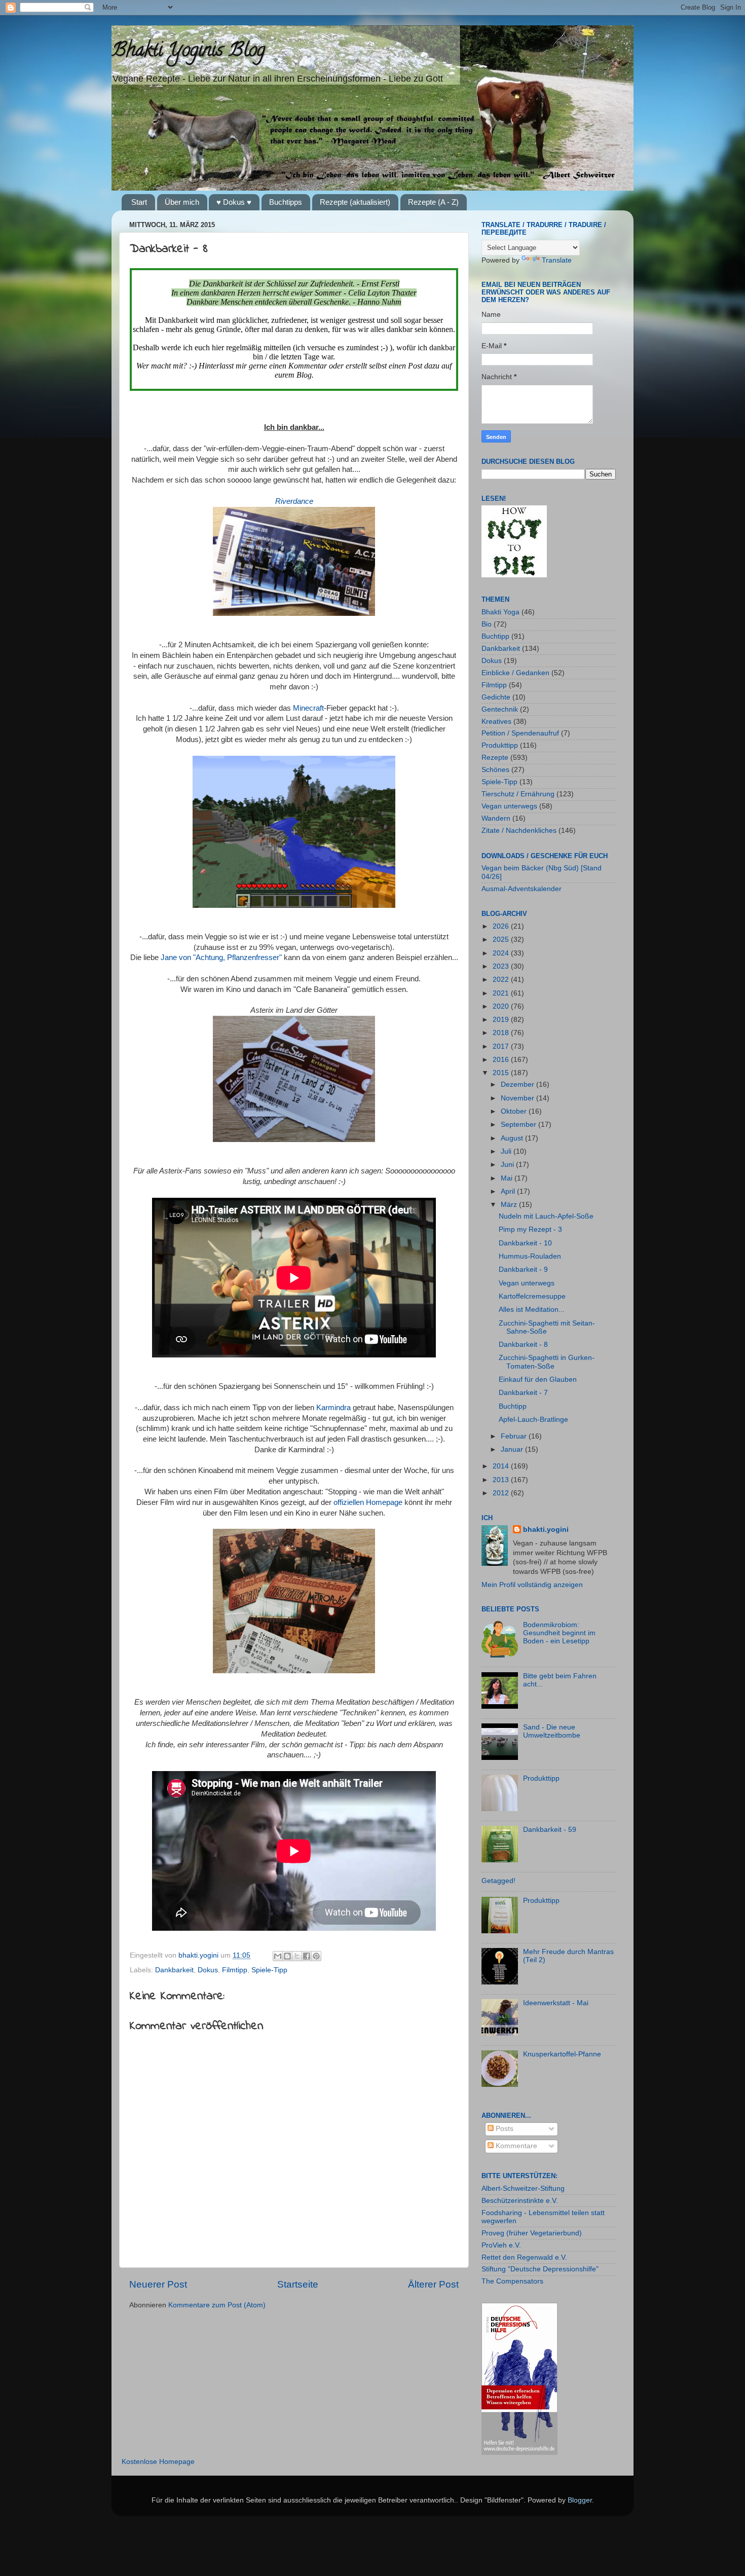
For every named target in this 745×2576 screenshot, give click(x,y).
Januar (513, 1449)
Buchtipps (286, 202)
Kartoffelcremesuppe (532, 1296)
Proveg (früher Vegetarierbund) (532, 2233)
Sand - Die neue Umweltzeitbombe (552, 1731)
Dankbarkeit (174, 1970)
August (513, 1138)
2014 (502, 1466)
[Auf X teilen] (297, 1956)
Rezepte (495, 758)
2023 (502, 966)
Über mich (182, 202)
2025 (502, 940)
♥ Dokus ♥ (234, 202)
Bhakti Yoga (500, 612)
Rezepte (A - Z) (433, 202)
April (509, 1191)
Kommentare (515, 2146)
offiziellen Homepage (368, 1502)
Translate (557, 260)
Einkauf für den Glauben (538, 1379)
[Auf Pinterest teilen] (316, 1956)
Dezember (518, 1084)
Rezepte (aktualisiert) (355, 202)
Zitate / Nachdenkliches (519, 831)
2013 (502, 1480)
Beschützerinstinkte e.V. (520, 2201)
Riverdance (294, 501)
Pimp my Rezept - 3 (530, 1229)
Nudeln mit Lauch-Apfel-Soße (546, 1216)
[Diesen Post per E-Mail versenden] (278, 1956)
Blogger (580, 2500)
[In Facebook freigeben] (307, 1956)
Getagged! (498, 1881)
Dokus (208, 1970)
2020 (502, 1006)
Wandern (496, 818)
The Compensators (512, 2281)
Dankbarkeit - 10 (525, 1243)
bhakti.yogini (199, 1955)
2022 (502, 980)
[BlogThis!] (287, 1956)
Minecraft (308, 708)
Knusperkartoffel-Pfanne (562, 2054)
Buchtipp (495, 636)
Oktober (515, 1111)
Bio (487, 624)
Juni (508, 1165)
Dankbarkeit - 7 (523, 1393)
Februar (515, 1436)
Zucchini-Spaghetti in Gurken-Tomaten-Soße (547, 1362)
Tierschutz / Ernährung (518, 794)
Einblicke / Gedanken (515, 673)
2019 (502, 1020)
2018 (502, 1033)
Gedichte (496, 697)
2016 (502, 1060)
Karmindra (333, 1408)
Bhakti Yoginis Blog (188, 52)
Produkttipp (500, 745)
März (510, 1205)
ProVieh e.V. (501, 2245)
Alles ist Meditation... (532, 1310)
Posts (504, 2129)
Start (139, 202)
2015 (502, 1073)
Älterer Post (433, 2284)
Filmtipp (235, 1970)
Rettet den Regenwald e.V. (524, 2257)
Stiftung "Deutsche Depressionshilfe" (540, 2269)
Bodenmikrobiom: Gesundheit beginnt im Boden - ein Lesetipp (559, 1633)
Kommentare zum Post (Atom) (217, 2305)
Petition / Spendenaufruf (520, 733)
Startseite (298, 2284)
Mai (508, 1178)
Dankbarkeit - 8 (523, 1345)
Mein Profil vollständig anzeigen (532, 1585)
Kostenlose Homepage (158, 2462)
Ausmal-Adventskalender (521, 889)
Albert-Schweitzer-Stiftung (523, 2188)
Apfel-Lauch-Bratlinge (533, 1420)
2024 (502, 953)
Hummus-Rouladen (530, 1256)
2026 (502, 926)
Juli (507, 1151)
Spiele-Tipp (269, 1970)
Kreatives (496, 722)
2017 (502, 1046)
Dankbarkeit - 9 (523, 1269)
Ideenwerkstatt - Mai (556, 2003)
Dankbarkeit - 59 (550, 1830)
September (519, 1125)
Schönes (495, 770)
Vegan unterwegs (509, 806)
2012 (502, 1493)
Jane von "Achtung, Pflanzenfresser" (221, 958)
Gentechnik (500, 709)
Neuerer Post (158, 2284)
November (518, 1098)
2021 (502, 993)
